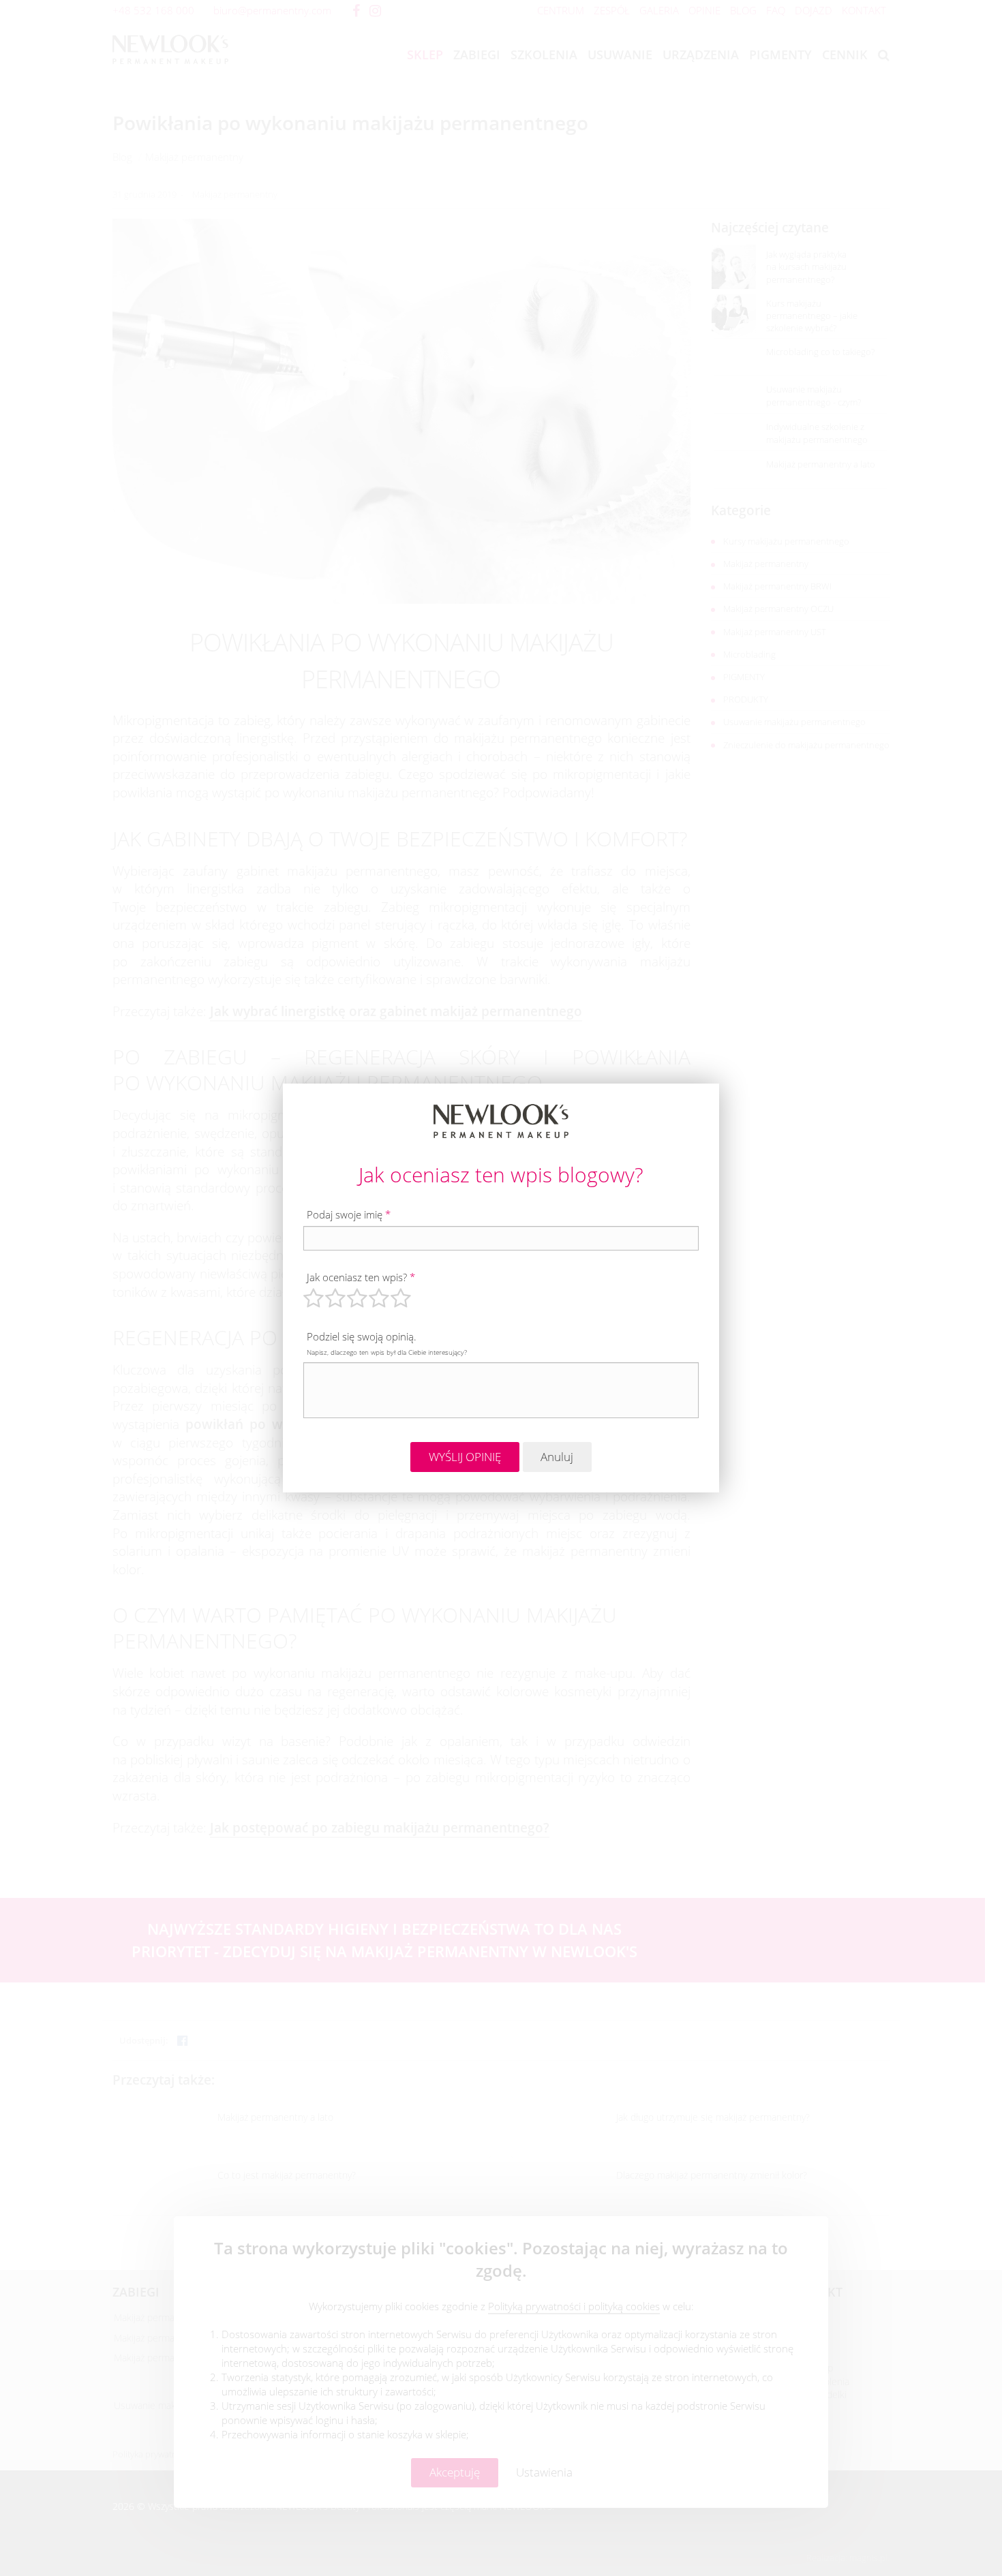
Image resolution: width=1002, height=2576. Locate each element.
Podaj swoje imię (349, 1214)
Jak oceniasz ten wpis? (361, 1277)
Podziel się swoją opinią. (387, 1343)
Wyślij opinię (465, 1457)
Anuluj (557, 1457)
